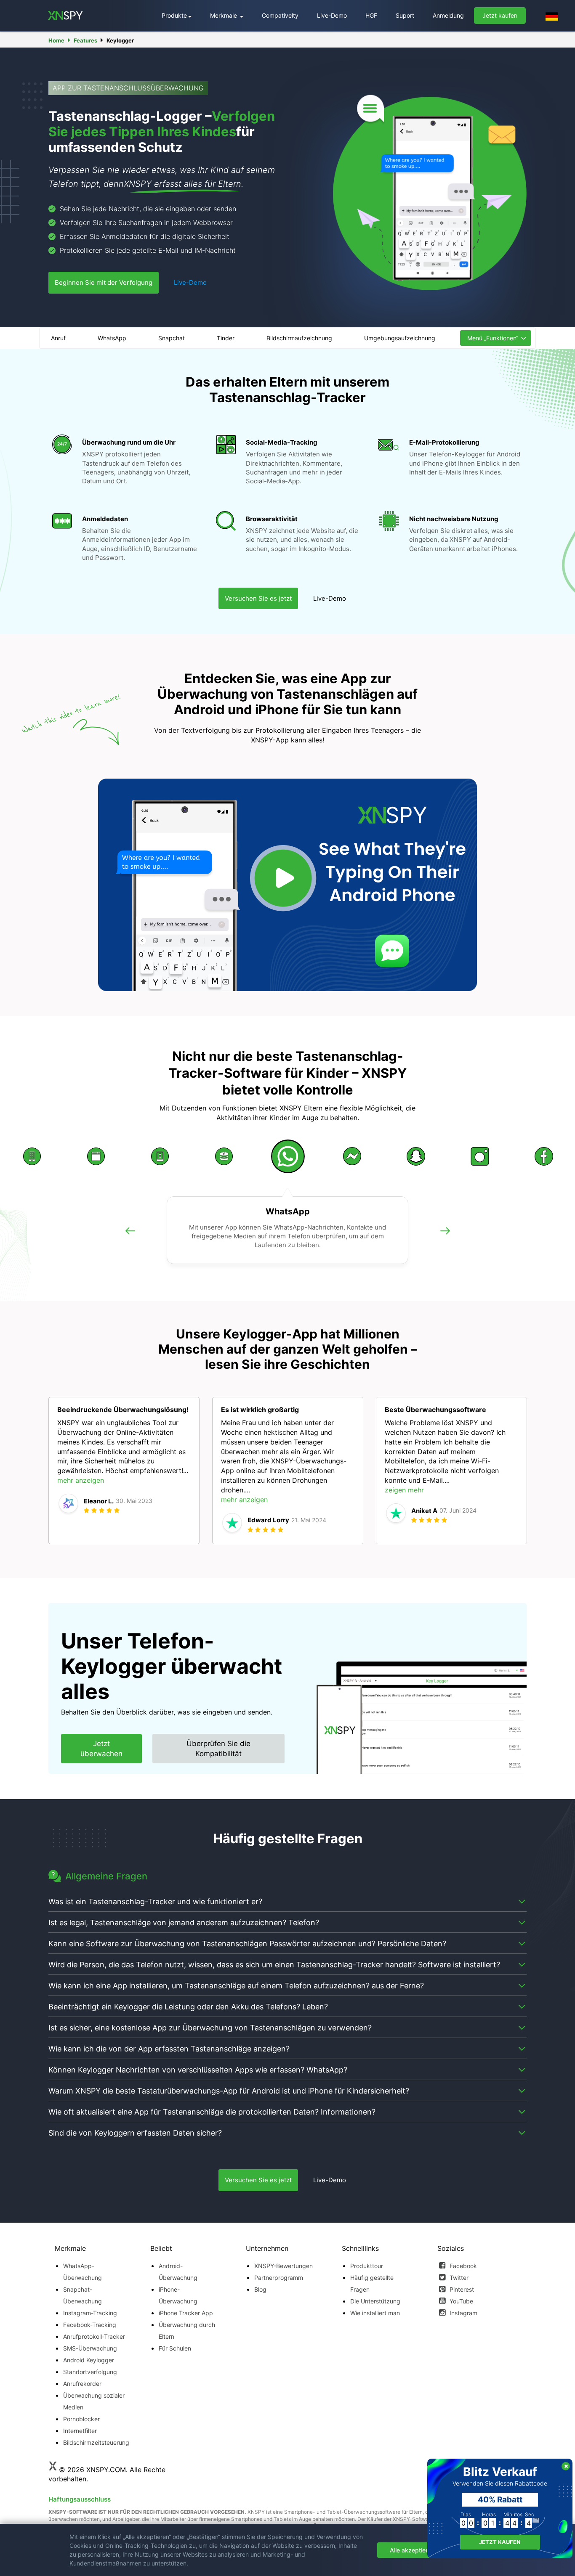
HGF (371, 15)
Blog (260, 2289)
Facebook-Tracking (90, 2325)
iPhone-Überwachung (178, 2295)
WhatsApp (112, 338)
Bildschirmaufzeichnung (299, 338)
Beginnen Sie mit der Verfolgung (104, 282)
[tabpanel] (124, 1471)
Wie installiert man (375, 2313)
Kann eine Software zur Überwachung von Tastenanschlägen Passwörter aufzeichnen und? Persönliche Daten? (247, 1944)
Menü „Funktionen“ (493, 338)
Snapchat (172, 338)
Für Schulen (175, 2348)
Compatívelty (280, 15)
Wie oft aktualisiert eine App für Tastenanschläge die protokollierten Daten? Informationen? (212, 2112)
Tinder (226, 338)
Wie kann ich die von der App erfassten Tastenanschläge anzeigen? (169, 2049)
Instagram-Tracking (90, 2313)
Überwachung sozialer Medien (94, 2401)
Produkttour (367, 2266)
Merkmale (224, 15)
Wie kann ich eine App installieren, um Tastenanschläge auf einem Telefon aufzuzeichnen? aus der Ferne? (236, 1986)
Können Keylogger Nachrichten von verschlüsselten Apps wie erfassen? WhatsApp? (198, 2070)
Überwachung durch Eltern (187, 2331)
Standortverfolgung (90, 2372)
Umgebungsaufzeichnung (400, 338)
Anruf (58, 338)
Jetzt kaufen (500, 15)
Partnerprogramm (279, 2278)
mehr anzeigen (81, 1480)
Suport (405, 15)
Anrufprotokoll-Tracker (94, 2336)
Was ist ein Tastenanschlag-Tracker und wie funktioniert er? (155, 1902)
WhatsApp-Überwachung (83, 2272)
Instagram (463, 2313)
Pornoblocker (81, 2419)
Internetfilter (80, 2431)
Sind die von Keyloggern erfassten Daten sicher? (135, 2133)
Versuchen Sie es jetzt (258, 598)
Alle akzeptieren (412, 2550)
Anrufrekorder (82, 2384)
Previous (130, 1240)
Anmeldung (448, 15)
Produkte (174, 15)
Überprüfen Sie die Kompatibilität (218, 1749)
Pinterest (461, 2289)
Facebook (462, 2266)
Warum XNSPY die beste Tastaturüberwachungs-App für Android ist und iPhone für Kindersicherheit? (229, 2091)
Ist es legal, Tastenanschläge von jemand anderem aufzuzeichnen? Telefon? (184, 1923)
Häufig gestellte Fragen (372, 2283)
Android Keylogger (89, 2360)
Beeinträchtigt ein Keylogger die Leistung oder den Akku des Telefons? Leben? (188, 2007)
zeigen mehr (404, 1490)
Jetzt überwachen (101, 1749)
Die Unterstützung (375, 2301)
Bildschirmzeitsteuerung (96, 2442)
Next (445, 1240)
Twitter (458, 2278)
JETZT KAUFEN (500, 2542)
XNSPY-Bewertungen (284, 2266)
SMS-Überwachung (90, 2348)
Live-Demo (332, 15)
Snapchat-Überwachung (83, 2295)
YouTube (461, 2301)
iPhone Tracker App (186, 2313)
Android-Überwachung (178, 2272)
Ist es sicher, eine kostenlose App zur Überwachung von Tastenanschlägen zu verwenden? (210, 2028)
